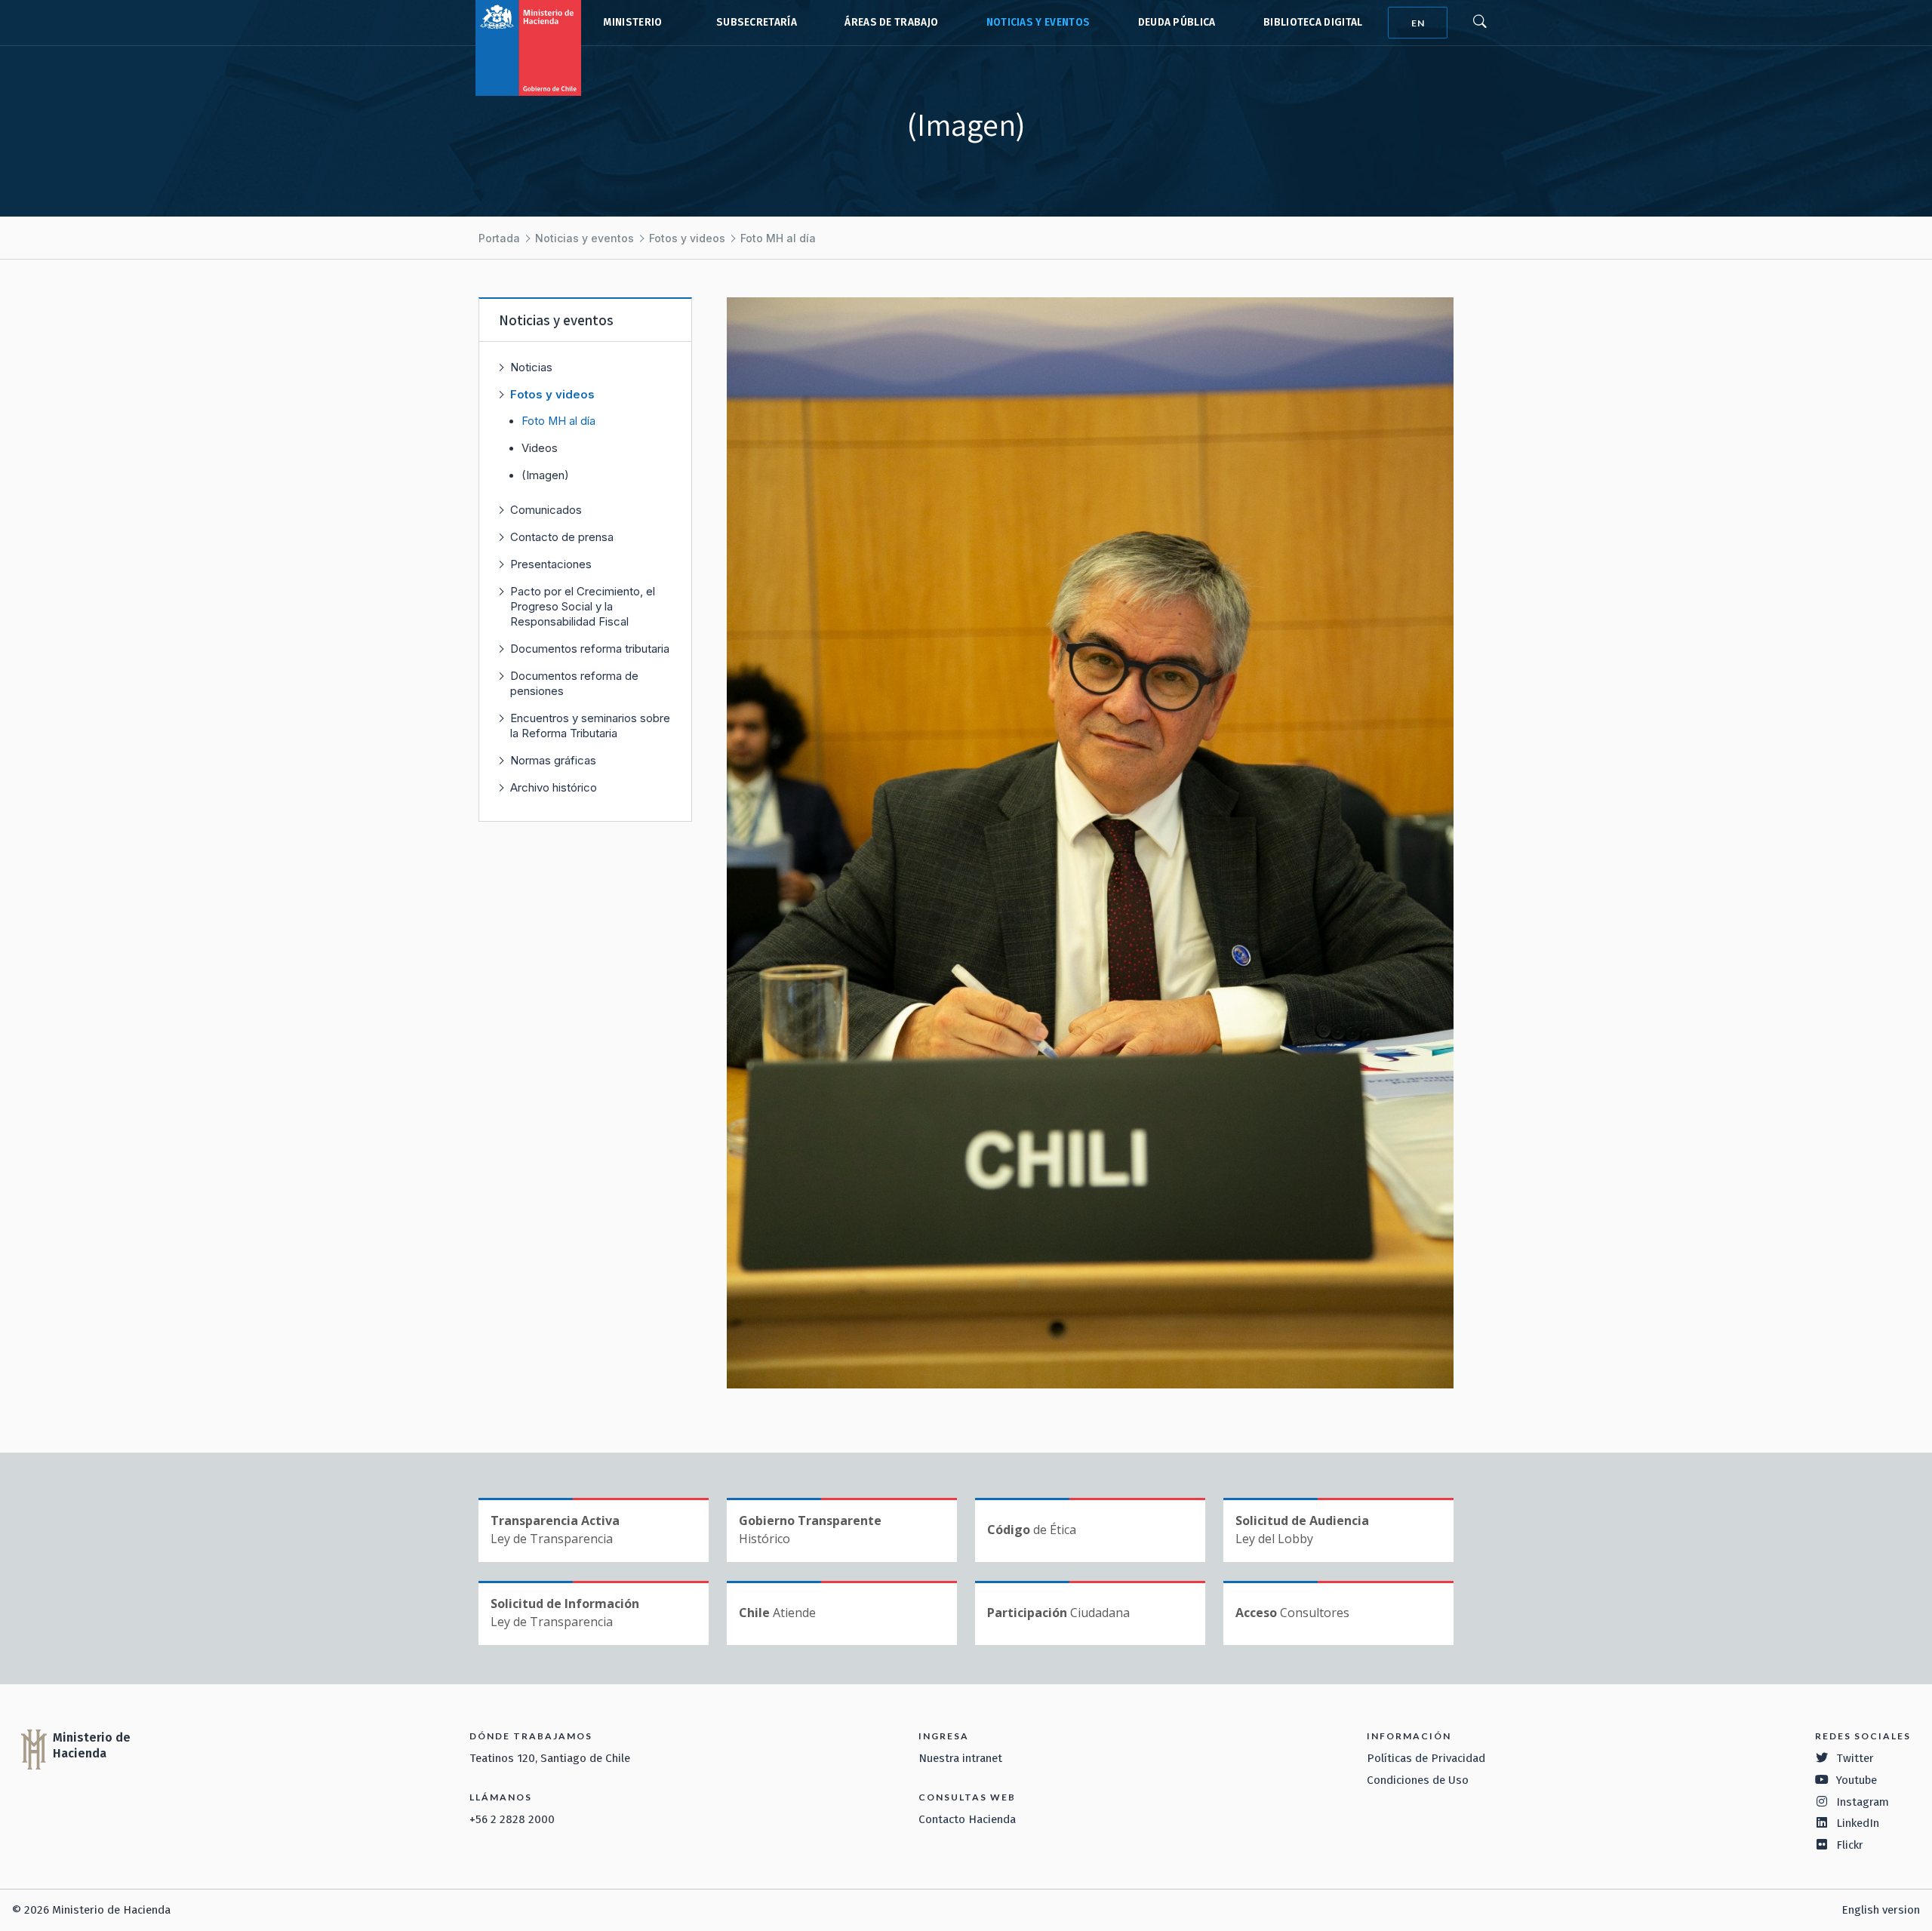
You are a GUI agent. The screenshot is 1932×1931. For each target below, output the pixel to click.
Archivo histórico (554, 787)
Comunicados (546, 510)
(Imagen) (545, 475)
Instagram (1863, 1802)
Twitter (1855, 1758)
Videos (540, 448)
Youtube (1857, 1780)
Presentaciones (551, 564)
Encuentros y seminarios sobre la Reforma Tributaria (590, 726)
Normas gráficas (553, 760)
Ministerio (632, 22)
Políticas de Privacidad (1426, 1758)
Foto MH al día (778, 238)
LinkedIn (1858, 1823)
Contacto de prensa (562, 537)
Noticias (531, 367)
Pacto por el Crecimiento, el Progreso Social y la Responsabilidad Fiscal (583, 606)
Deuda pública (1177, 22)
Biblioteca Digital (1313, 22)
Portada (499, 238)
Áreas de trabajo (891, 22)
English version (1881, 1910)
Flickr (1850, 1845)
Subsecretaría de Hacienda (753, 23)
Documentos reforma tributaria (590, 649)
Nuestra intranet (960, 1758)
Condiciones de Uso (1418, 1780)
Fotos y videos (687, 238)
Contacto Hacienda (967, 1819)
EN (1418, 23)
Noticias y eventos (1038, 22)
